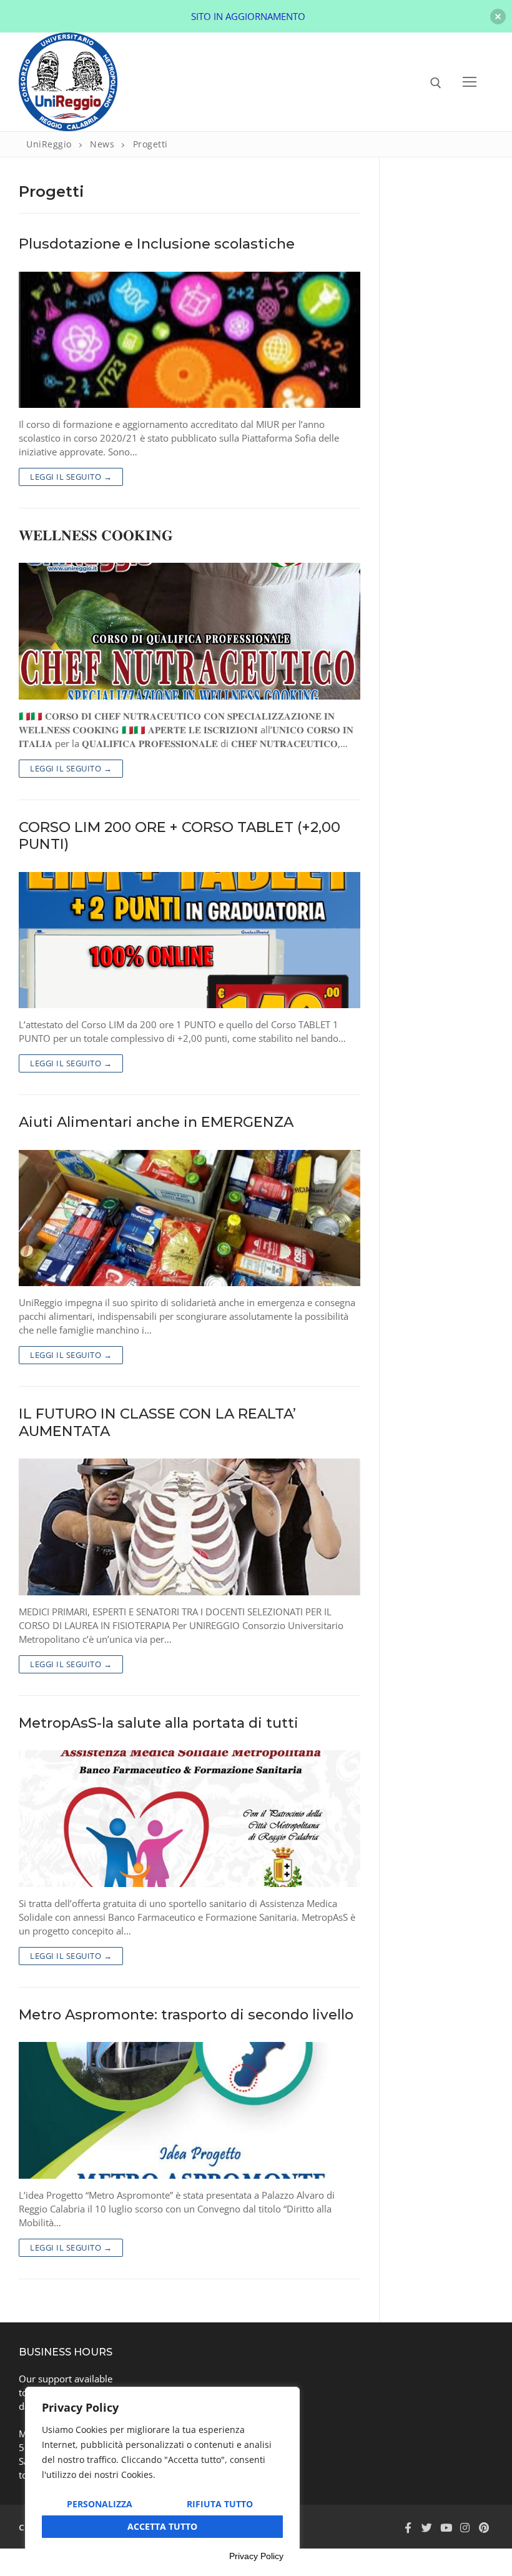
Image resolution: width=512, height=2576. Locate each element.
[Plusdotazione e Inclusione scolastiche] (190, 340)
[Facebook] (408, 2528)
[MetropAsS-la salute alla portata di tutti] (190, 1819)
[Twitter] (426, 2528)
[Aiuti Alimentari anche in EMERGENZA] (190, 1218)
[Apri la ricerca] (436, 83)
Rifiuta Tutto (220, 2504)
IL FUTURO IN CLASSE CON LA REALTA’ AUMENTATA (157, 1422)
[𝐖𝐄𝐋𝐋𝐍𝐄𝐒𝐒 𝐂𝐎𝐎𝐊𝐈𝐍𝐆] (190, 631)
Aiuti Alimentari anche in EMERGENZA (156, 1122)
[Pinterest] (484, 2528)
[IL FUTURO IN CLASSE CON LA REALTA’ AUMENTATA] (190, 1527)
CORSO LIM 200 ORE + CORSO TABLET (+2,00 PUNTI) (180, 836)
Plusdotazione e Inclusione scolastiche (157, 244)
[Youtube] (446, 2528)
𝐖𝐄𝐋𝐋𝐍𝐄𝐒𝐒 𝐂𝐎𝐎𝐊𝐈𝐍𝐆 (96, 536)
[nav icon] (470, 82)
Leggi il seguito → (71, 477)
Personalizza (100, 2504)
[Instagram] (465, 2528)
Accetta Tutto (162, 2526)
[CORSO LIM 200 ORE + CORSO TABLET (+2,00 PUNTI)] (190, 940)
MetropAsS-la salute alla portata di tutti (159, 1723)
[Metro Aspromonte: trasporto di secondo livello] (190, 2110)
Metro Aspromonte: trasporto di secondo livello (186, 2015)
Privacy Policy (256, 2556)
